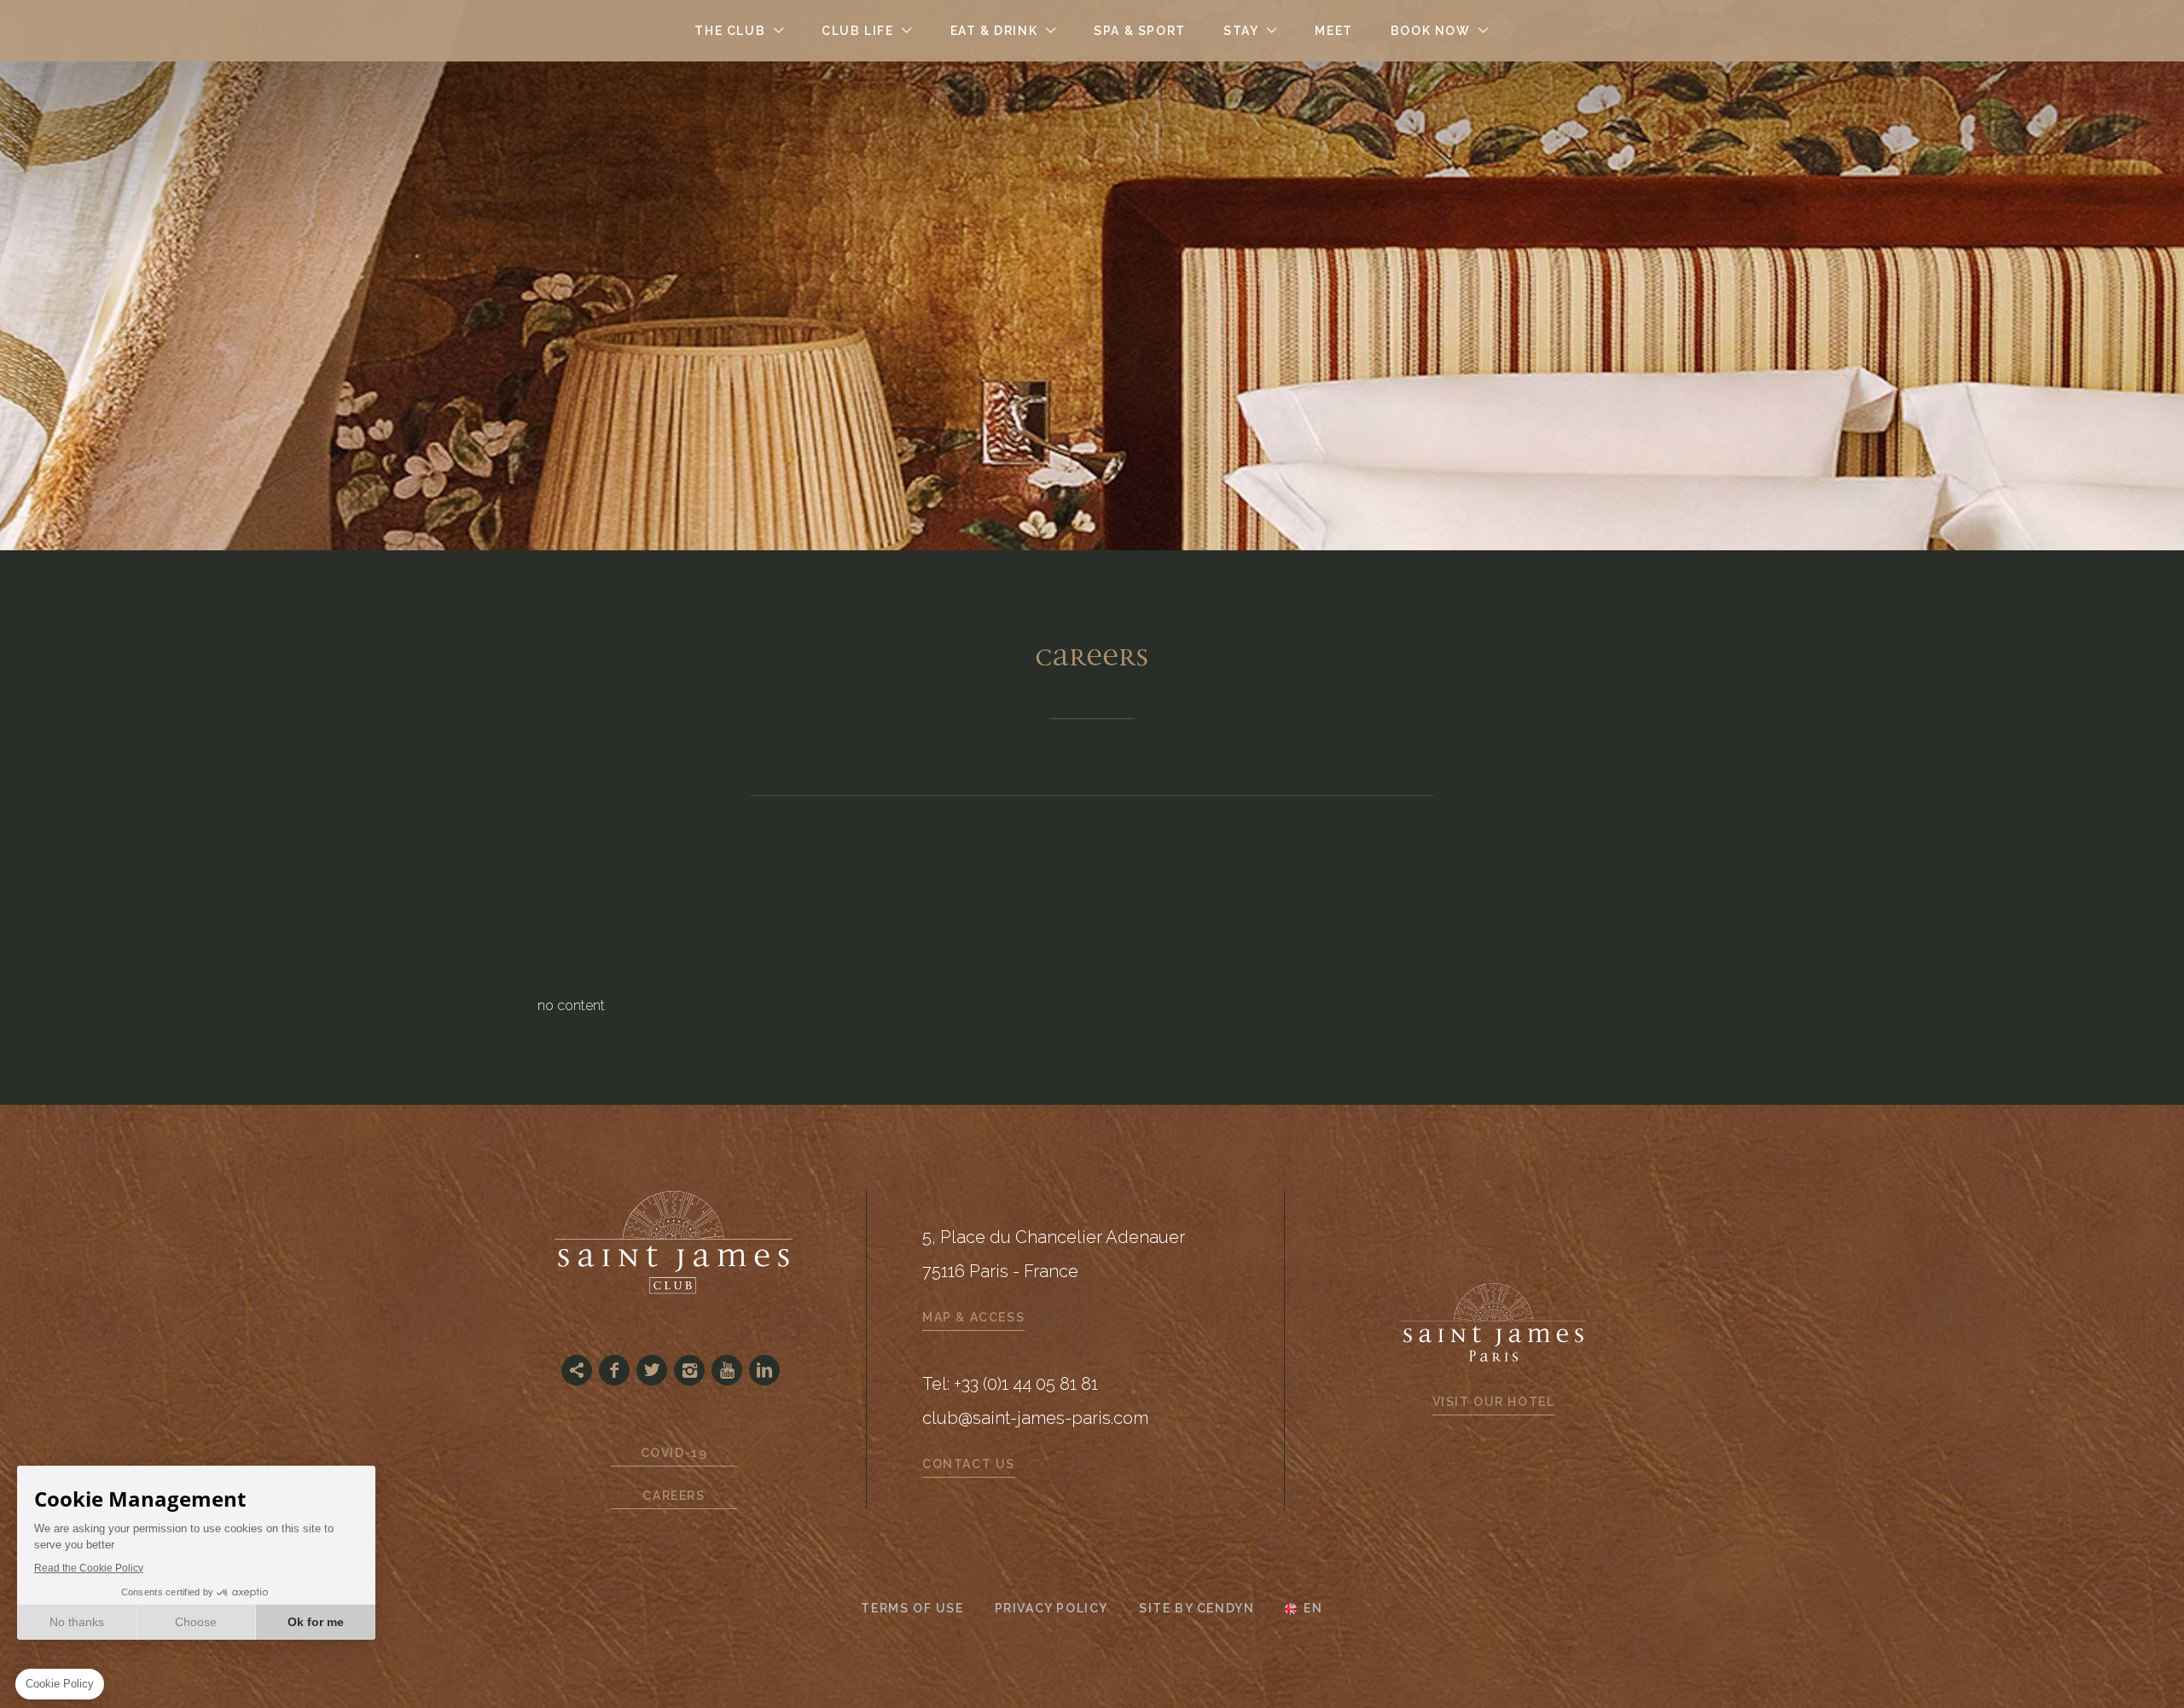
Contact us (969, 1464)
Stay (1241, 31)
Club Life (857, 31)
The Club (730, 31)
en (1313, 1609)
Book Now (1431, 31)
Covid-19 (674, 1453)
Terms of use (912, 1608)
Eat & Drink (994, 31)
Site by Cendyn (1197, 1608)
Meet (1333, 31)
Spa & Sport (1140, 31)
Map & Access (973, 1317)
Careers (674, 1496)
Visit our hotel (1494, 1402)
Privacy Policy (1051, 1608)
